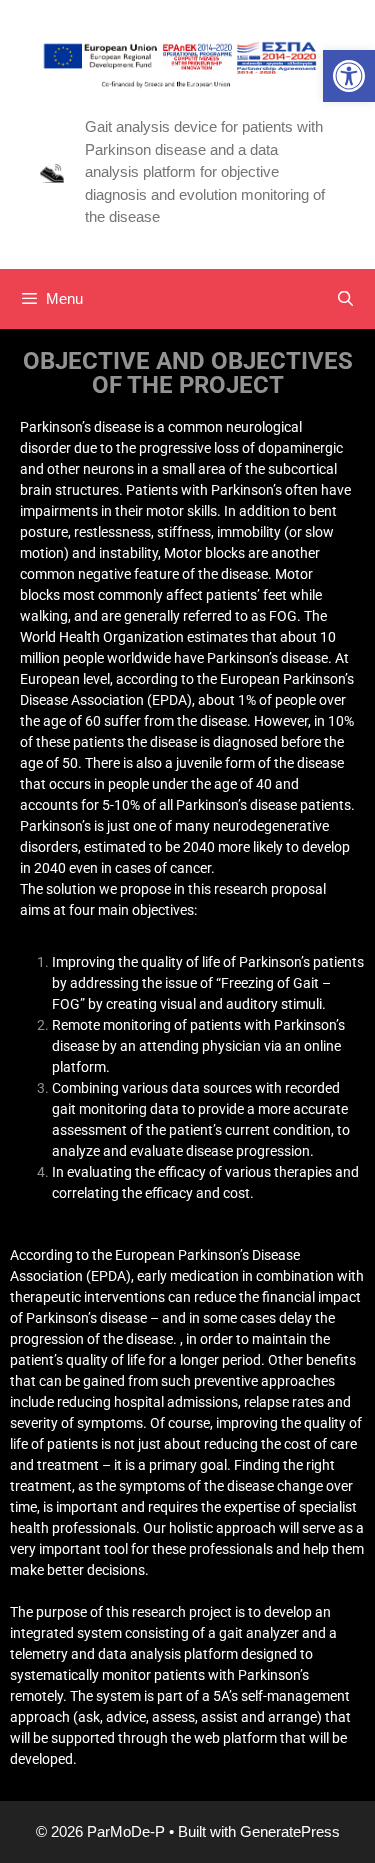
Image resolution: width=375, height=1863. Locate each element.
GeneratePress (290, 1831)
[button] (349, 76)
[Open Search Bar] (345, 299)
